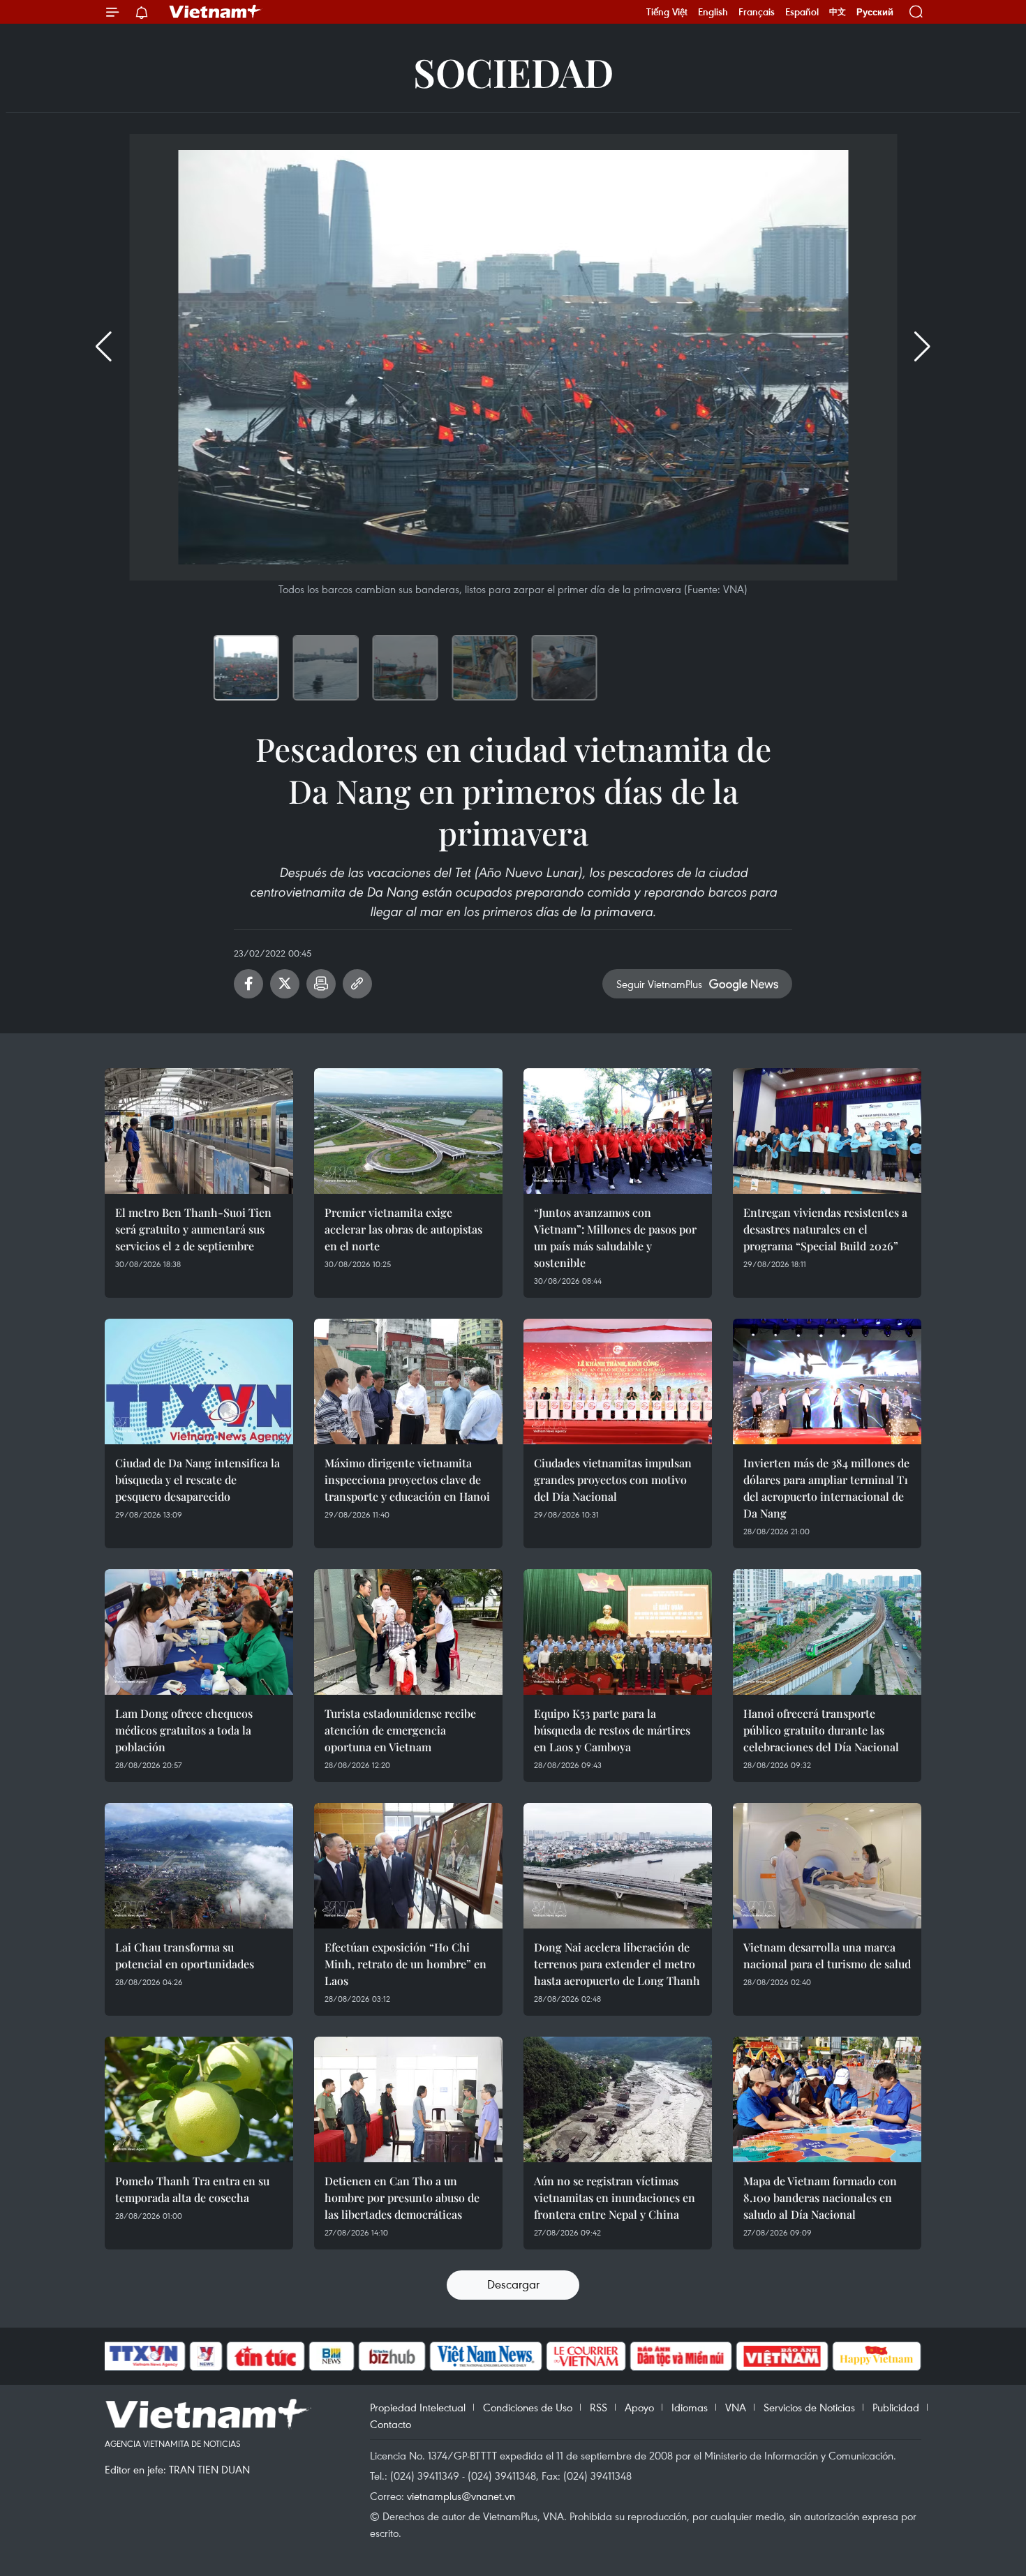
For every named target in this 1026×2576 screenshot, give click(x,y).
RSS (598, 2407)
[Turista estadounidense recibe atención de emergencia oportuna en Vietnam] (408, 1632)
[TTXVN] (144, 2356)
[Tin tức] (266, 2356)
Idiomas (690, 2407)
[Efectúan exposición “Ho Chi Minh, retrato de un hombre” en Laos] (408, 1866)
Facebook (248, 984)
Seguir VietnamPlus (659, 984)
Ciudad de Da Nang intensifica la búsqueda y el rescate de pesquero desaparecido (198, 1480)
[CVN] (586, 2356)
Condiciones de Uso (528, 2407)
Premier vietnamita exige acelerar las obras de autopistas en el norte (403, 1229)
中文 (838, 12)
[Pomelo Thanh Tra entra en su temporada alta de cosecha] (199, 2099)
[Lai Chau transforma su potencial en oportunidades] (199, 1866)
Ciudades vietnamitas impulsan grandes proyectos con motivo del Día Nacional (613, 1480)
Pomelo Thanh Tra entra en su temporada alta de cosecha (192, 2189)
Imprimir (321, 984)
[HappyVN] (877, 2356)
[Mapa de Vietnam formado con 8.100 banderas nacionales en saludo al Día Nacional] (827, 2099)
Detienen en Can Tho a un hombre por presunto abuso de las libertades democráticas (402, 2197)
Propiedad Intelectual (418, 2407)
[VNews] (206, 2356)
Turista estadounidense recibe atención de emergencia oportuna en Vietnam (400, 1730)
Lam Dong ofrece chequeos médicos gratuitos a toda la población (184, 1730)
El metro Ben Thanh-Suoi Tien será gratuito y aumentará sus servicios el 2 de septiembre (193, 1229)
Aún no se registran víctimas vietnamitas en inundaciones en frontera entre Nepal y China (615, 2197)
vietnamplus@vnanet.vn (461, 2496)
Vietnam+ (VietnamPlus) (216, 12)
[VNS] (485, 2356)
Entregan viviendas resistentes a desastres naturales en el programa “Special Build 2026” (825, 1229)
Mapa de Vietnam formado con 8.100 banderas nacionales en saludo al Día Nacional (820, 2197)
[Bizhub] (392, 2356)
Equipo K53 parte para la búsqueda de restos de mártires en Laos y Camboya (612, 1730)
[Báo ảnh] (782, 2356)
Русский (875, 12)
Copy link (357, 984)
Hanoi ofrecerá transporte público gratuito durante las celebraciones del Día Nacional (821, 1730)
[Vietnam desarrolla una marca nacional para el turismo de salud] (827, 1866)
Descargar (513, 2284)
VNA (736, 2407)
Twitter (285, 984)
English (713, 12)
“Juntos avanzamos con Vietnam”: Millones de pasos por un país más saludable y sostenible (615, 1237)
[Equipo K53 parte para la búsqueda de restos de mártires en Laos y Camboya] (618, 1632)
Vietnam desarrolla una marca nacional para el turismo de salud (827, 1955)
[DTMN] (681, 2356)
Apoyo (639, 2407)
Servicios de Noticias (809, 2407)
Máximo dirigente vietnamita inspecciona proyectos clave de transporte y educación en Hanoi (407, 1480)
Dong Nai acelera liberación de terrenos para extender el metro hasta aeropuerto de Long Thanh (617, 1964)
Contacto (391, 2424)
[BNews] (332, 2356)
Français (757, 12)
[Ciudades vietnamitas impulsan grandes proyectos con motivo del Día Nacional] (618, 1381)
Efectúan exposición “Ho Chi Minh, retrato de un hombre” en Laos (406, 1964)
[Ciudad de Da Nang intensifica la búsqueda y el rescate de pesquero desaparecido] (199, 1381)
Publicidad (896, 2407)
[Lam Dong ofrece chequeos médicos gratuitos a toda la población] (199, 1632)
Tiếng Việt (667, 12)
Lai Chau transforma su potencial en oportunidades (185, 1955)
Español (802, 12)
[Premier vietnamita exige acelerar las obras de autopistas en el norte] (408, 1131)
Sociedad (513, 72)
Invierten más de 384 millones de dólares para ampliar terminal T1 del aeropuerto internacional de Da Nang (826, 1488)
